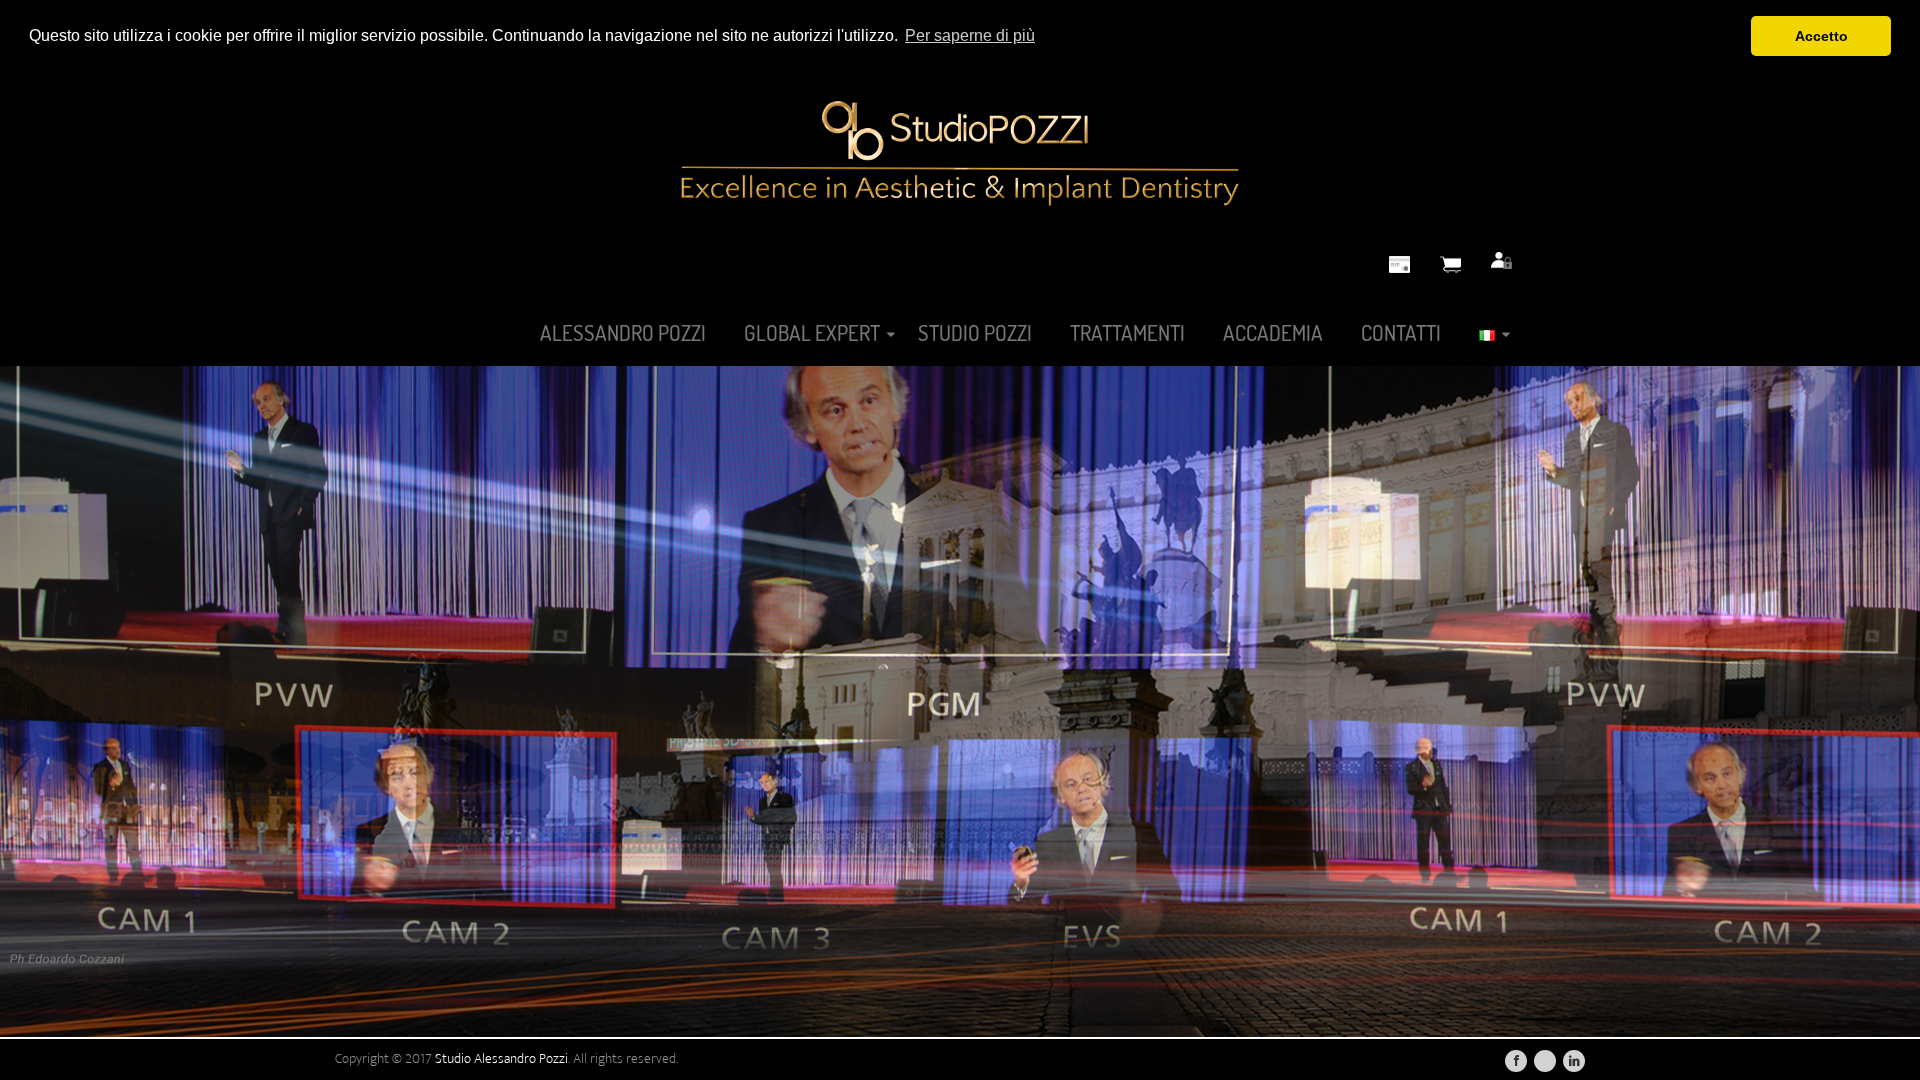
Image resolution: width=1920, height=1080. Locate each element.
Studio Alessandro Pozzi (501, 1058)
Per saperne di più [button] (970, 35)
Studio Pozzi (975, 332)
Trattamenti (1127, 332)
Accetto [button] (1821, 36)
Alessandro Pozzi (623, 332)
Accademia (1273, 332)
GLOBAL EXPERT (812, 332)
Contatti (1401, 332)
